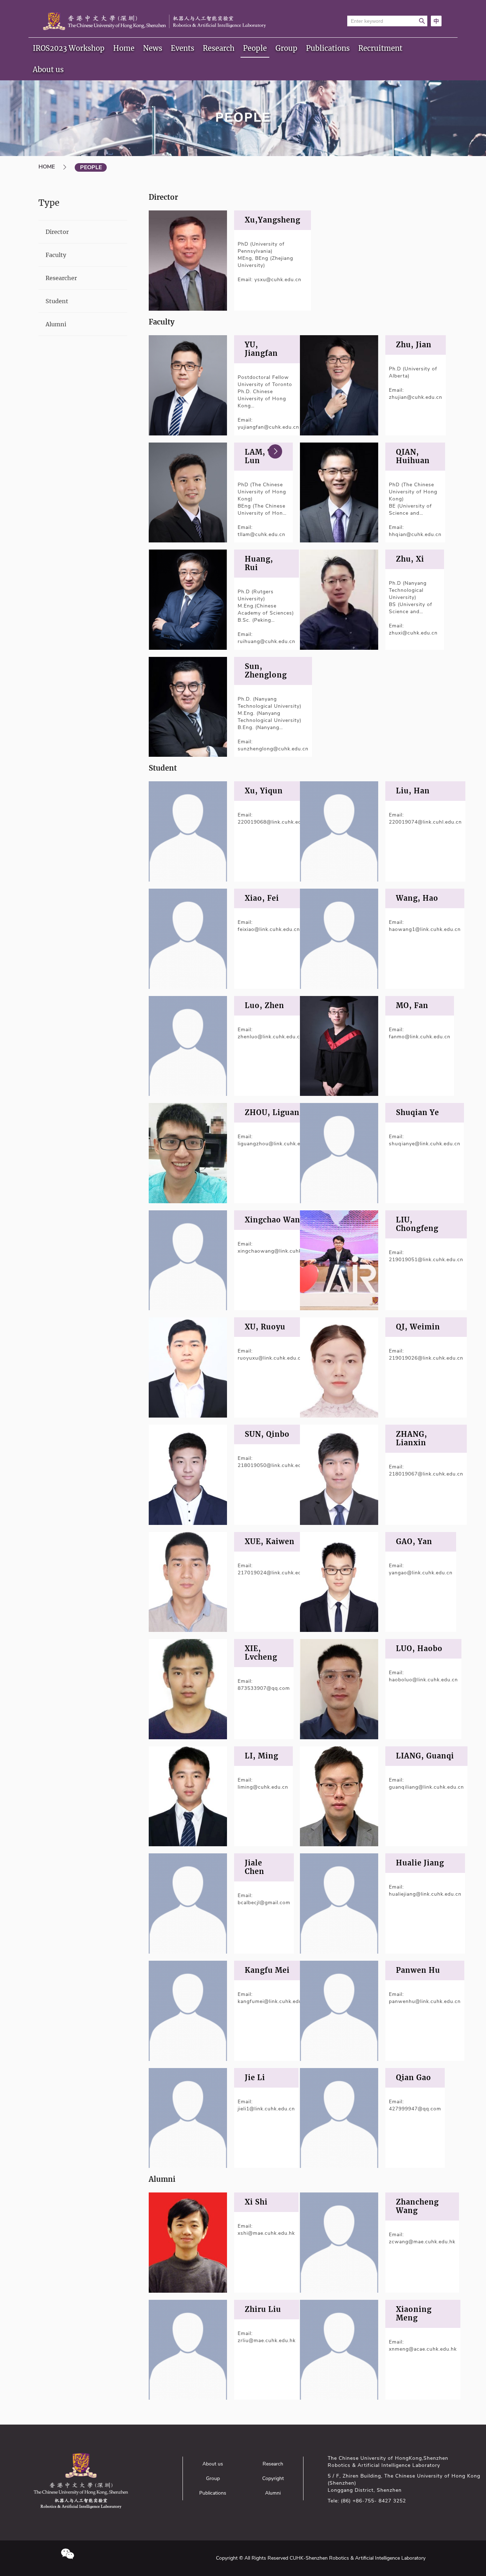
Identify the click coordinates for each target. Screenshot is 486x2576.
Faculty (56, 255)
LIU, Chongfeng (417, 1224)
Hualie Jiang (420, 1863)
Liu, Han (413, 791)
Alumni (56, 324)
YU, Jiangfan (261, 349)
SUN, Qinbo (267, 1434)
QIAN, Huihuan (413, 456)
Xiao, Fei (262, 898)
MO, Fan (412, 1006)
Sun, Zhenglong (266, 671)
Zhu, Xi (410, 559)
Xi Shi (256, 2202)
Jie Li (255, 2078)
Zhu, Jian (414, 345)
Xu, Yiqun (264, 791)
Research (219, 48)
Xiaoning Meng (414, 2314)
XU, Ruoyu (265, 1327)
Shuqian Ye (418, 1113)
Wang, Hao (417, 898)
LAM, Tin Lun (263, 456)
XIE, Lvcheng (261, 1653)
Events (183, 48)
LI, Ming (262, 1756)
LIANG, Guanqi (425, 1756)
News (153, 48)
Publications (328, 48)
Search (422, 21)
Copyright (273, 2478)
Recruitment (380, 48)
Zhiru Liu (263, 2309)
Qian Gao (414, 2078)
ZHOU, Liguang (274, 1113)
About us (48, 69)
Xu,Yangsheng (273, 220)
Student (57, 301)
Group (286, 48)
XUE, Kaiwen (270, 1542)
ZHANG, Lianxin (412, 1439)
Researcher (61, 278)
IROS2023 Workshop (69, 48)
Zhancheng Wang (417, 2206)
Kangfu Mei (267, 1970)
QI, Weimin (418, 1327)
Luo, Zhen (265, 1006)
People (255, 48)
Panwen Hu (418, 1970)
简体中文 (436, 21)
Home (124, 48)
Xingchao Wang (275, 1220)
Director (57, 232)
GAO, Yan (414, 1542)
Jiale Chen (255, 1867)
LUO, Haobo (419, 1649)
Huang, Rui (259, 563)
